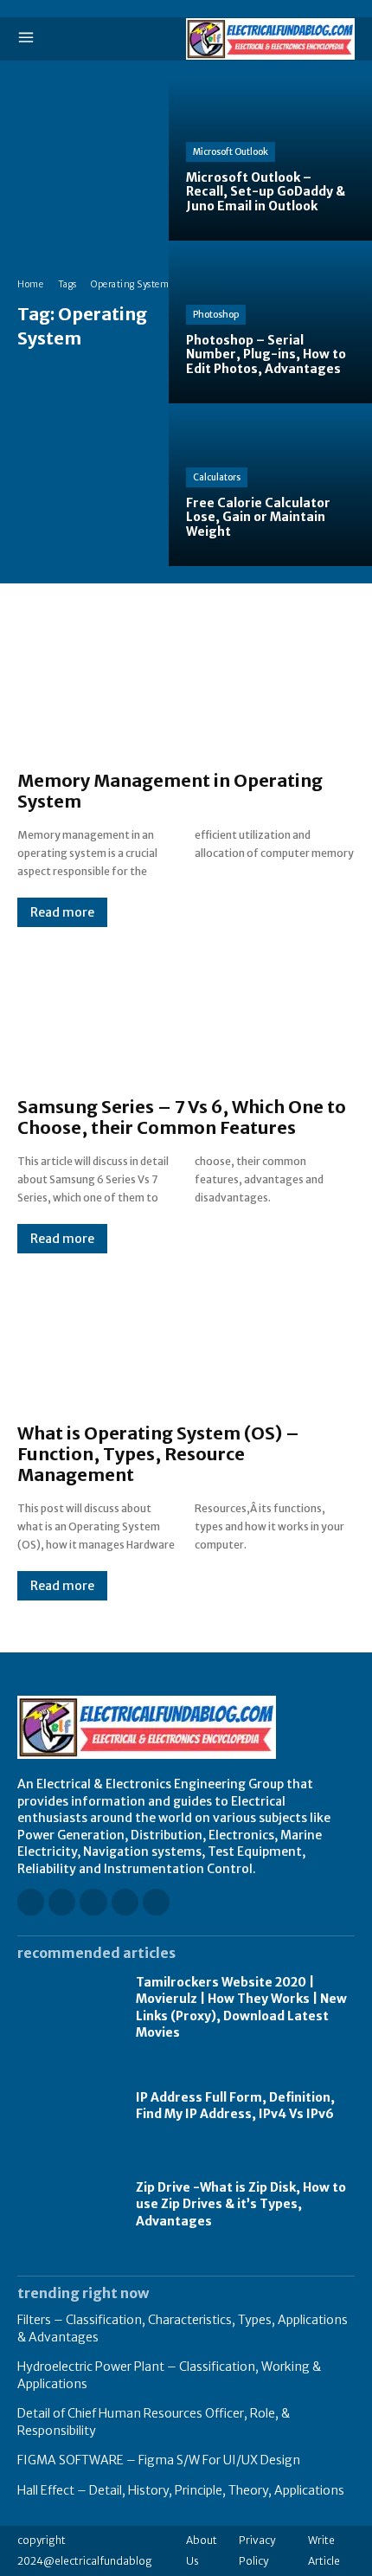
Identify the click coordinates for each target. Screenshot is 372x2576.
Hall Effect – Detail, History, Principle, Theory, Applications (181, 2490)
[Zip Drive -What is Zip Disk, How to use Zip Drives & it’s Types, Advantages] (68, 2205)
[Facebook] (31, 1902)
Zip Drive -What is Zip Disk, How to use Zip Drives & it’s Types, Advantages (241, 2204)
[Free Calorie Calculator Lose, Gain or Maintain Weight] (270, 485)
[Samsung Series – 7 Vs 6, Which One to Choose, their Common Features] (186, 1012)
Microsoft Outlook (231, 152)
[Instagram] (62, 1902)
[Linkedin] (93, 1902)
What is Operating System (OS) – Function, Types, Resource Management (158, 1454)
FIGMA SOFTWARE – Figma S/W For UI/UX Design (159, 2460)
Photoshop (216, 315)
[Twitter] (156, 1902)
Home (30, 284)
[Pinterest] (125, 1902)
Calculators (217, 477)
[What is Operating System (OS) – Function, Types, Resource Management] (186, 1338)
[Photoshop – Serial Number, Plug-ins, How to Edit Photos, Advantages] (270, 322)
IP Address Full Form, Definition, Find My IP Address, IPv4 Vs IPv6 (235, 2106)
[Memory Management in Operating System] (186, 686)
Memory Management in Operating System (170, 791)
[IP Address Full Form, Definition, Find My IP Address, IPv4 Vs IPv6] (68, 2107)
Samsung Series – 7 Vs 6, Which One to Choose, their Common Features (182, 1117)
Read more (62, 912)
